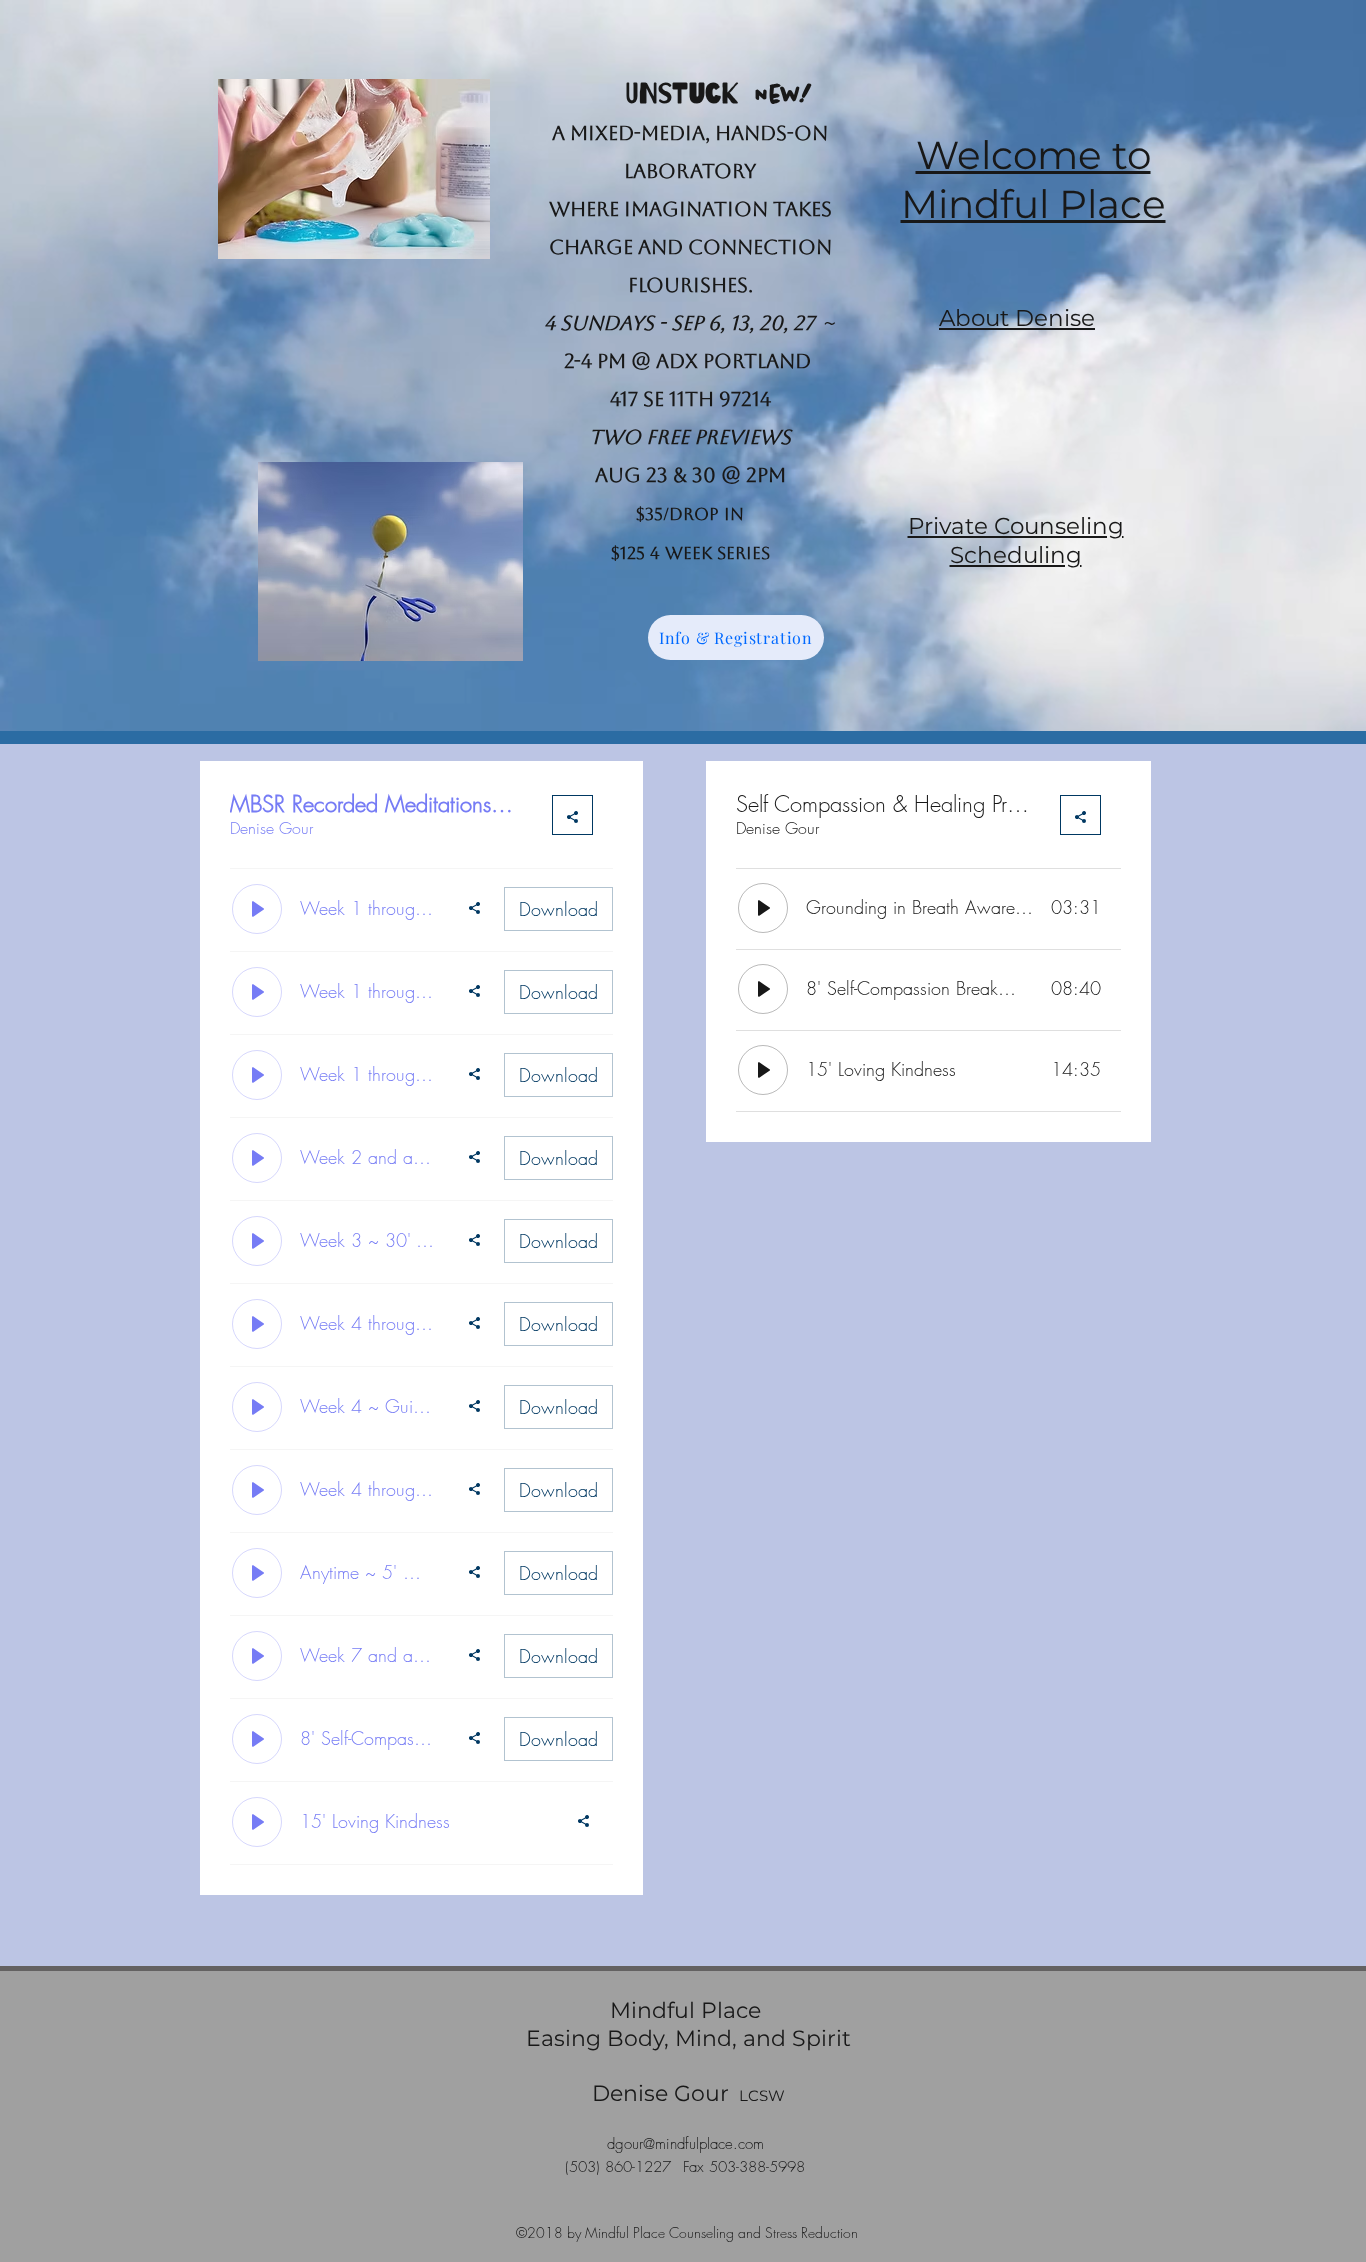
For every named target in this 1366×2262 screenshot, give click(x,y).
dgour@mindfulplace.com (685, 2144)
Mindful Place (688, 2010)
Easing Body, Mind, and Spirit (688, 2038)
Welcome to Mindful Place (1033, 179)
